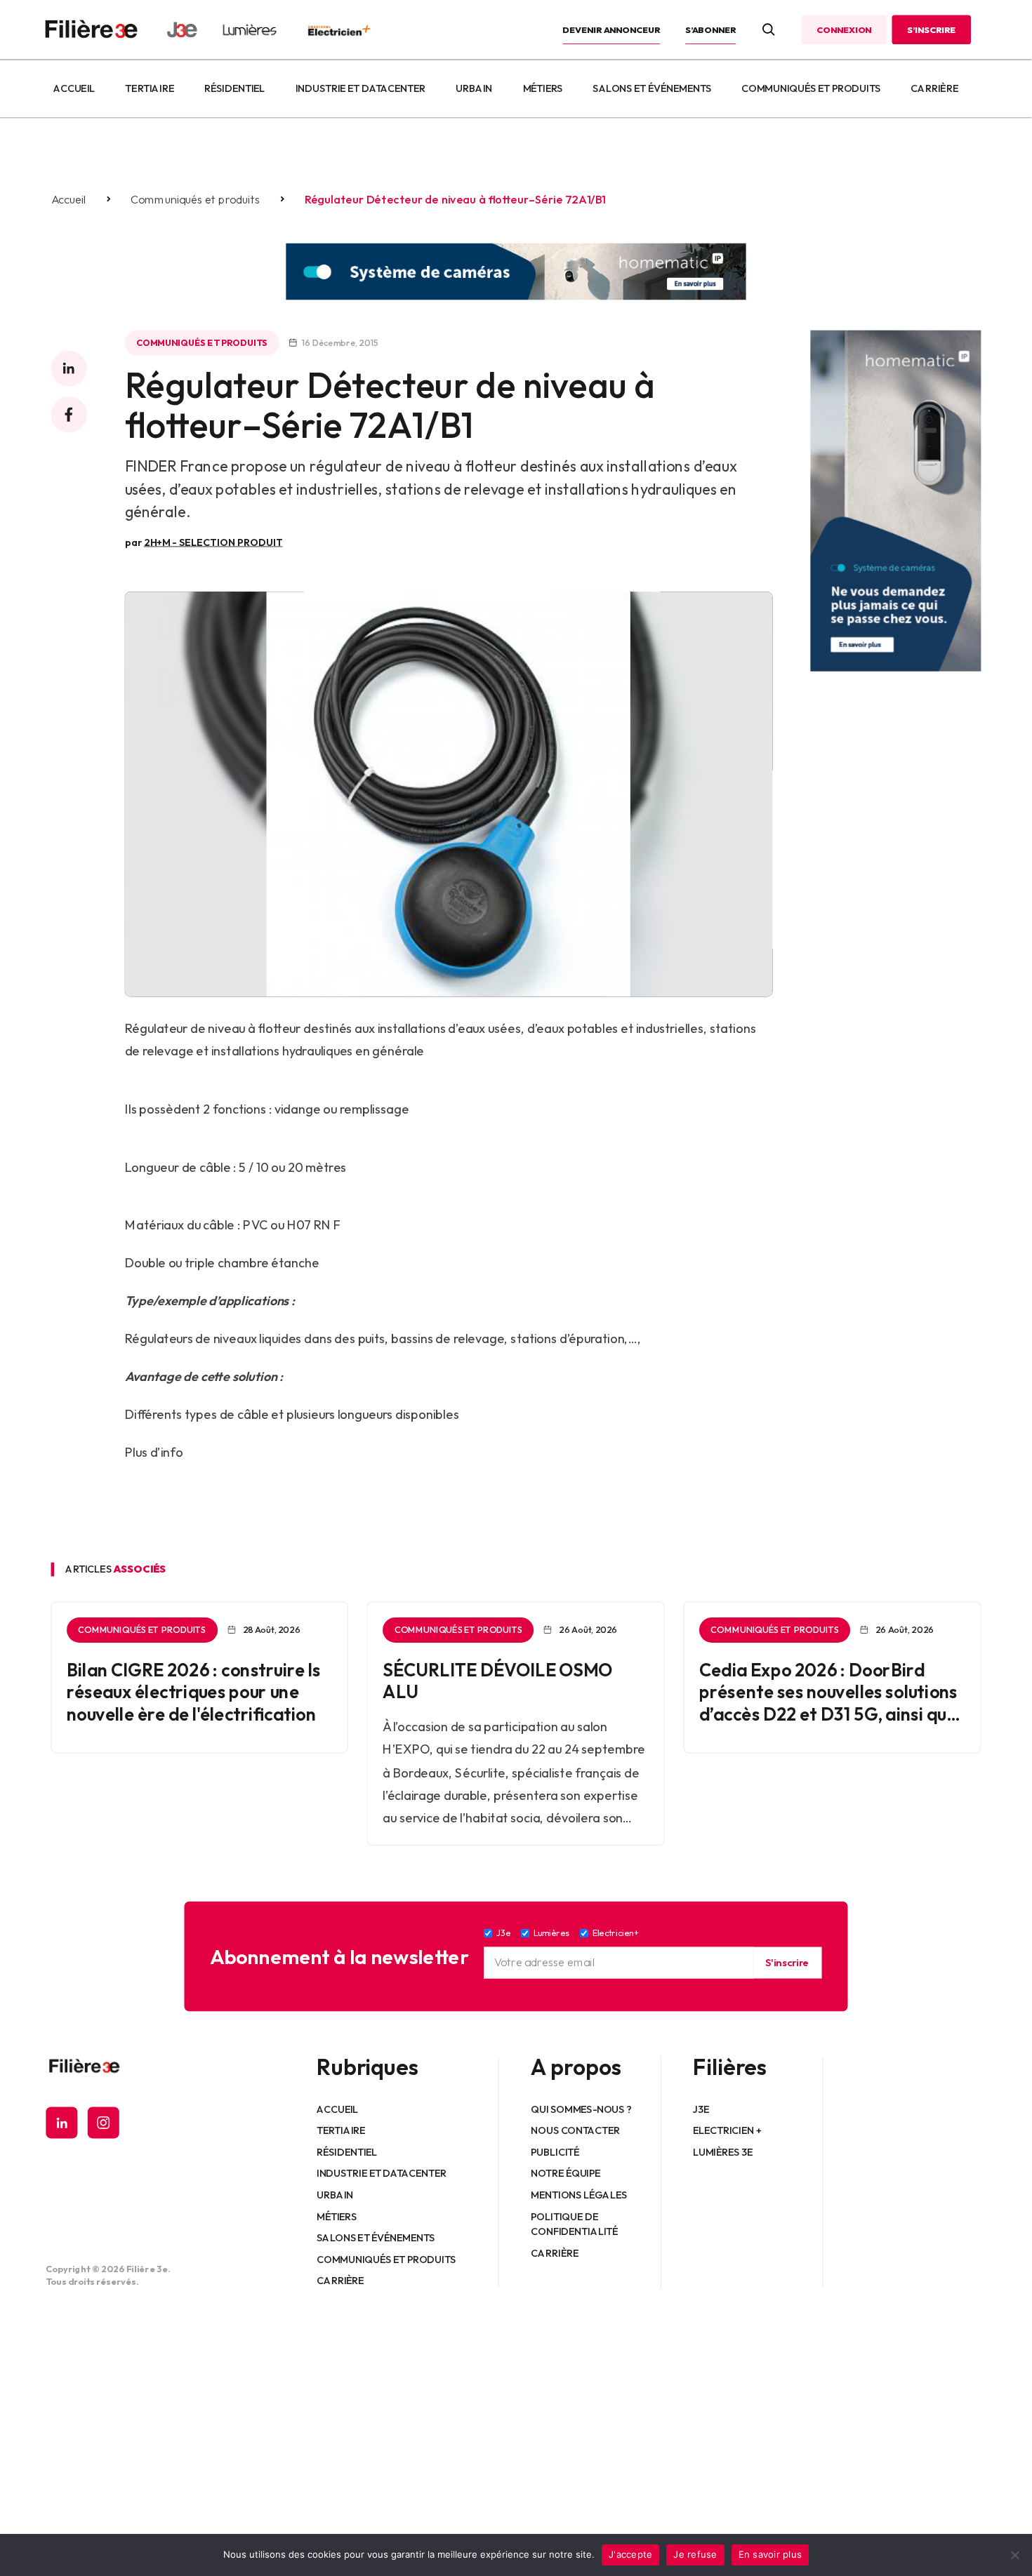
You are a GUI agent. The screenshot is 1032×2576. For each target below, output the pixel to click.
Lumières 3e (723, 2152)
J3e (701, 2109)
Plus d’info (154, 1452)
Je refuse (695, 2554)
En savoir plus (770, 2554)
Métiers (543, 88)
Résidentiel (234, 88)
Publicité (556, 2152)
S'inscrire (787, 1963)
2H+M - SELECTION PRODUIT (213, 542)
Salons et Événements (652, 88)
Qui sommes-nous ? (582, 2109)
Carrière (934, 88)
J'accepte (630, 2554)
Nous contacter (576, 2130)
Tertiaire (150, 88)
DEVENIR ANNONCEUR (612, 29)
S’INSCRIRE (931, 29)
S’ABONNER (710, 29)
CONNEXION (844, 29)
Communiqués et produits (811, 88)
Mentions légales (580, 2195)
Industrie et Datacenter (360, 88)
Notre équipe (566, 2173)
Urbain (474, 88)
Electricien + (727, 2130)
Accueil (74, 88)
